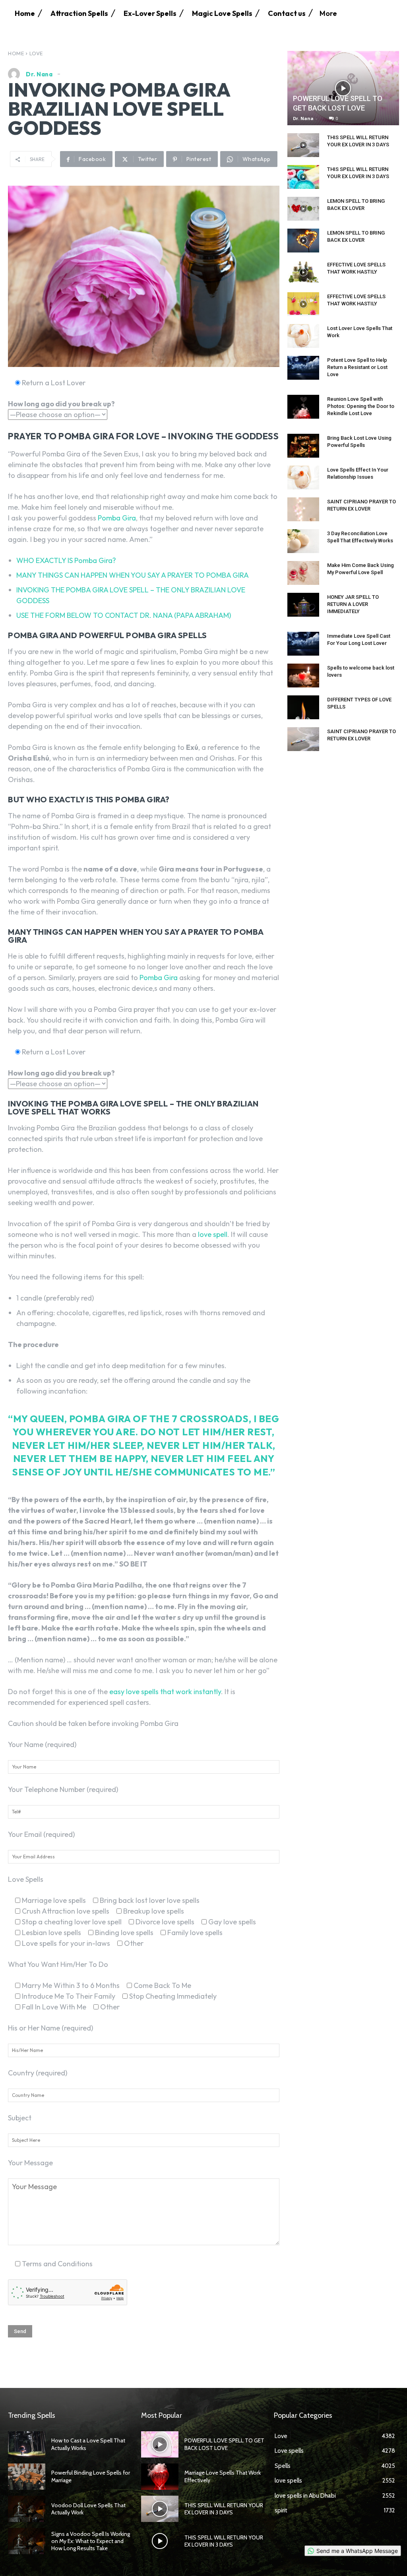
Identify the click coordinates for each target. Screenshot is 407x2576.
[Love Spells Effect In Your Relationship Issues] (303, 478)
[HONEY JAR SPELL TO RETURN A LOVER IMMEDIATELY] (303, 605)
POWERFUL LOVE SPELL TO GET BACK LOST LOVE (224, 2444)
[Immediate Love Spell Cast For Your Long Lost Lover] (303, 644)
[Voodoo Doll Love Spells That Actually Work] (27, 2509)
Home (16, 53)
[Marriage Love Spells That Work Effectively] (160, 2477)
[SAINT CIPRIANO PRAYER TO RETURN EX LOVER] (303, 509)
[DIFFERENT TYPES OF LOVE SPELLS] (303, 707)
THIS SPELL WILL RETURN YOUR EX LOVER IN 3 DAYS (224, 2509)
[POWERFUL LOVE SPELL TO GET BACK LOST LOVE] (343, 88)
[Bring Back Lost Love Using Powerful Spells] (303, 446)
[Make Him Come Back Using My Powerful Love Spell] (303, 573)
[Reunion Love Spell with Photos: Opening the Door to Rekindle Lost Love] (303, 407)
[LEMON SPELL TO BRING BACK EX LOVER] (303, 209)
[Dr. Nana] (16, 74)
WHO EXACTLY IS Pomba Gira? (66, 560)
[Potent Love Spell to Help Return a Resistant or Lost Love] (303, 368)
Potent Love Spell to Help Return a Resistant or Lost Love (357, 367)
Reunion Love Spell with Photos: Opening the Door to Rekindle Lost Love (361, 406)
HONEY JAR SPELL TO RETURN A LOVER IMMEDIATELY (353, 604)
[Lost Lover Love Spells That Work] (303, 336)
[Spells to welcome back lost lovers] (303, 676)
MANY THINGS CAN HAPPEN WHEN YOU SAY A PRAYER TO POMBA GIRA (133, 575)
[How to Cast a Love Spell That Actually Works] (27, 2444)
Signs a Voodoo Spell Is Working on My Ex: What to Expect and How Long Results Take (91, 2541)
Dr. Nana (39, 74)
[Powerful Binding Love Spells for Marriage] (27, 2477)
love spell (213, 1234)
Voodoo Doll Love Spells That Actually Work (88, 2509)
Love (36, 53)
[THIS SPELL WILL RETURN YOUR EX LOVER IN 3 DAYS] (303, 145)
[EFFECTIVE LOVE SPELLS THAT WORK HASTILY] (303, 272)
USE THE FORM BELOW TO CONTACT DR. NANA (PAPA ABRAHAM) (124, 615)
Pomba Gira (116, 518)
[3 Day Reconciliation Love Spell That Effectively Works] (303, 541)
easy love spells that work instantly (165, 1692)
